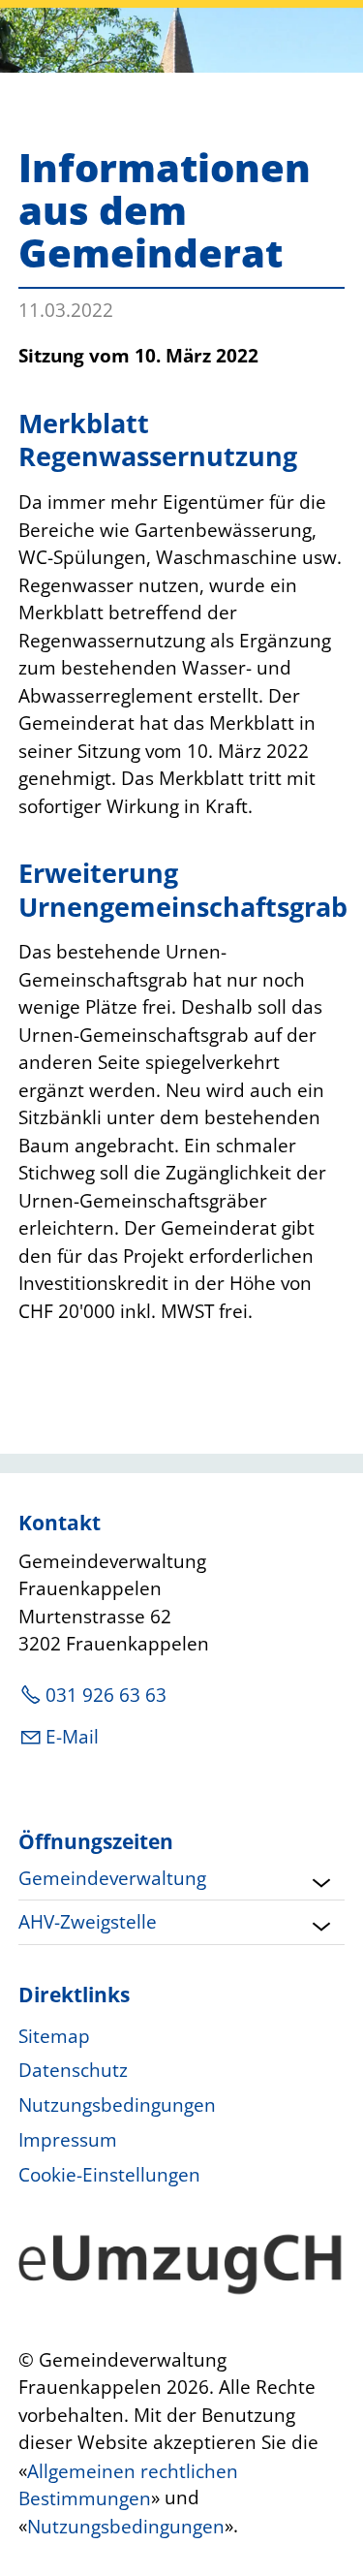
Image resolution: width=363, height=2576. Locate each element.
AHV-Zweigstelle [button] (88, 1922)
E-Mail (72, 1737)
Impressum (68, 2140)
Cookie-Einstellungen (109, 2175)
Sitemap (54, 2036)
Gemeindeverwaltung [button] (112, 1878)
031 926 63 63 (106, 1695)
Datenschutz (73, 2070)
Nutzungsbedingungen (117, 2105)
